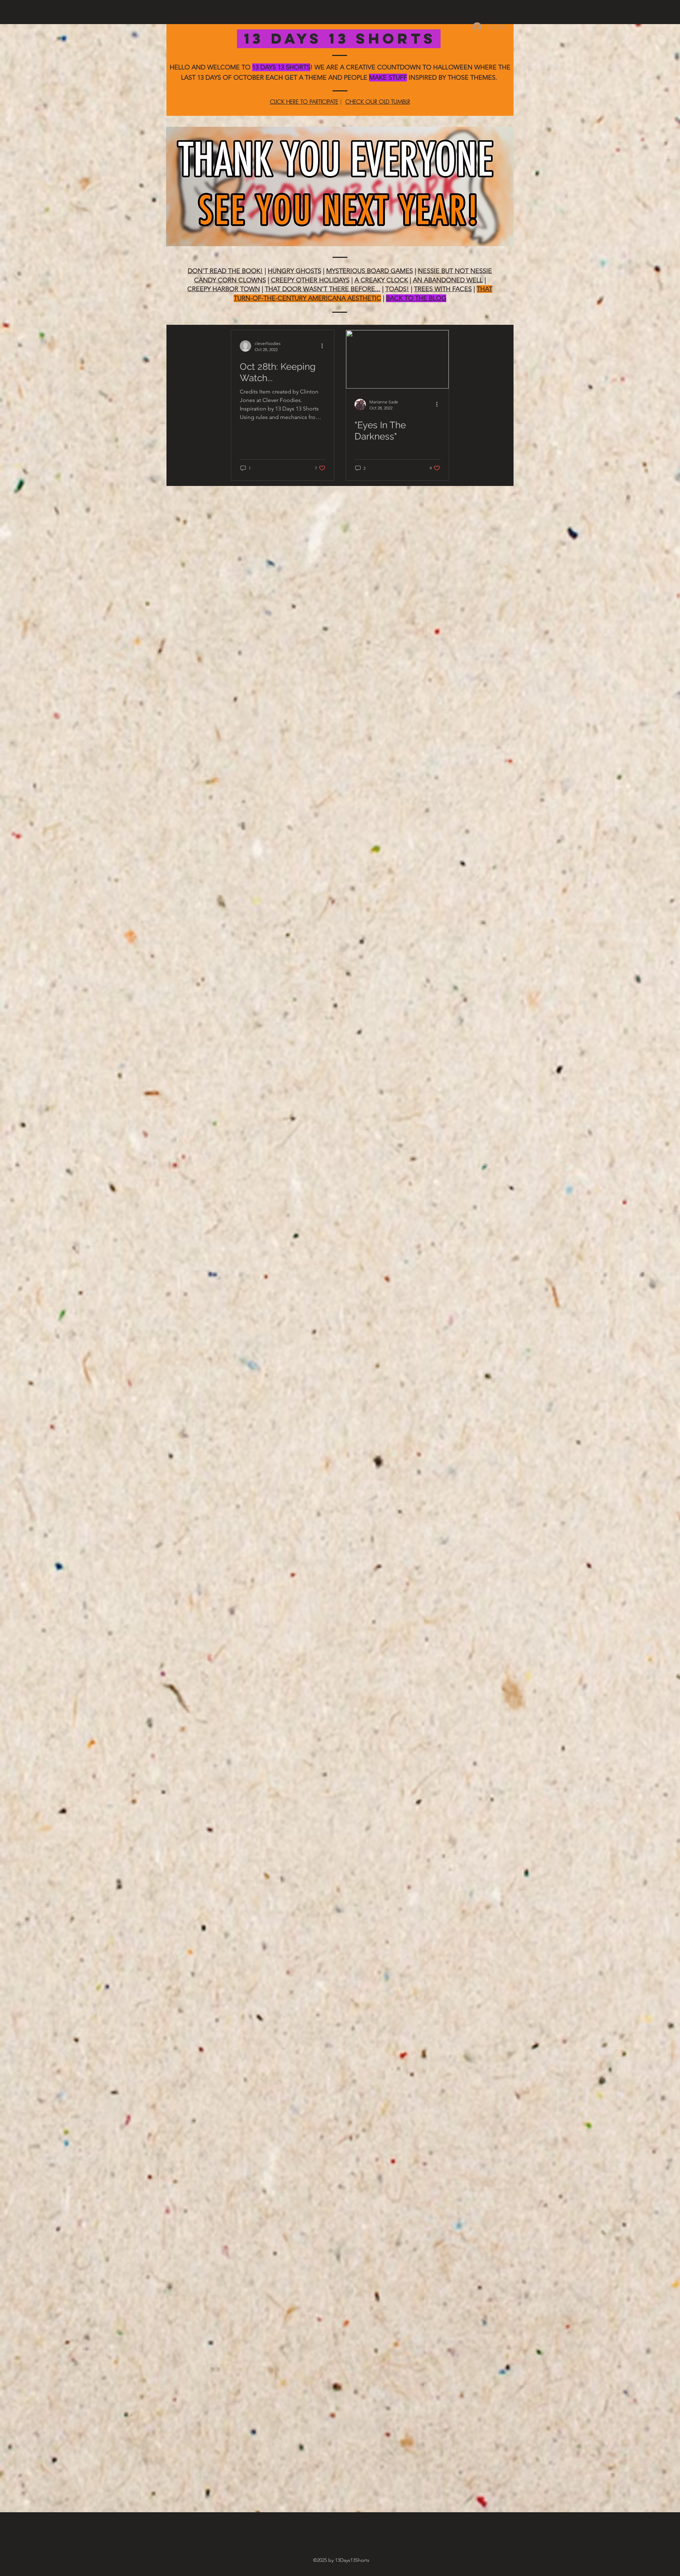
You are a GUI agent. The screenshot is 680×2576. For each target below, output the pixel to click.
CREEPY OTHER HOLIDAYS (310, 280)
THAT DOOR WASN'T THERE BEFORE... (323, 289)
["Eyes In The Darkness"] (397, 359)
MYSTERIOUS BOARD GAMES (370, 271)
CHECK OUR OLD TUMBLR (378, 102)
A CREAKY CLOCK (381, 280)
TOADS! (397, 289)
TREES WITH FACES (443, 289)
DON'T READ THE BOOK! (225, 271)
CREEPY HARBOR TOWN (224, 289)
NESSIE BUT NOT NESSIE (455, 271)
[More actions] (324, 346)
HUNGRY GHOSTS (294, 271)
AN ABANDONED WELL (448, 280)
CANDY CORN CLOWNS (230, 280)
